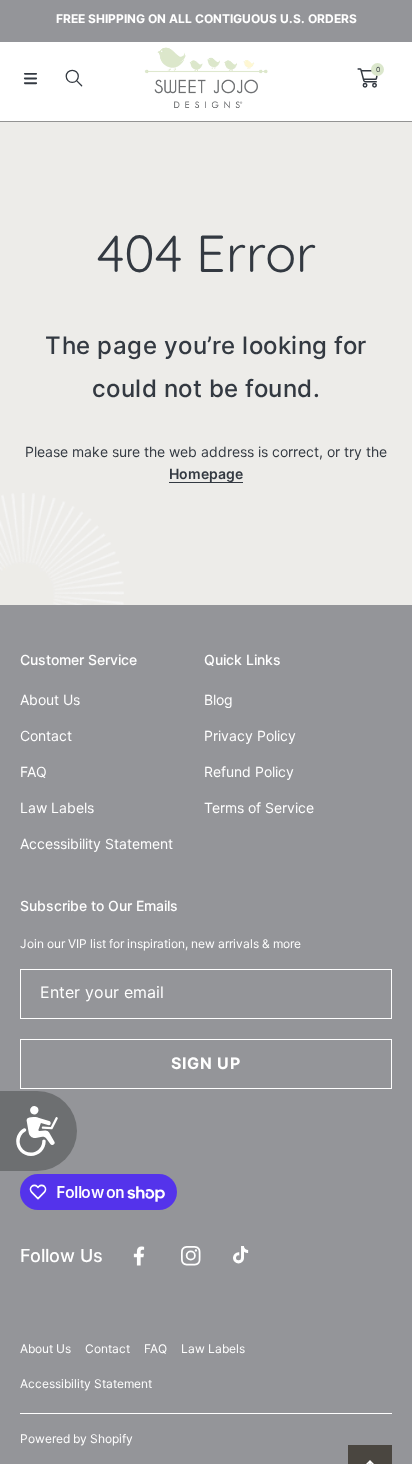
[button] (30, 78)
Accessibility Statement (86, 1383)
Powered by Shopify (76, 1438)
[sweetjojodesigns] (206, 78)
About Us (45, 1348)
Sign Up (206, 1063)
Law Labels (213, 1348)
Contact (107, 1348)
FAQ (155, 1348)
